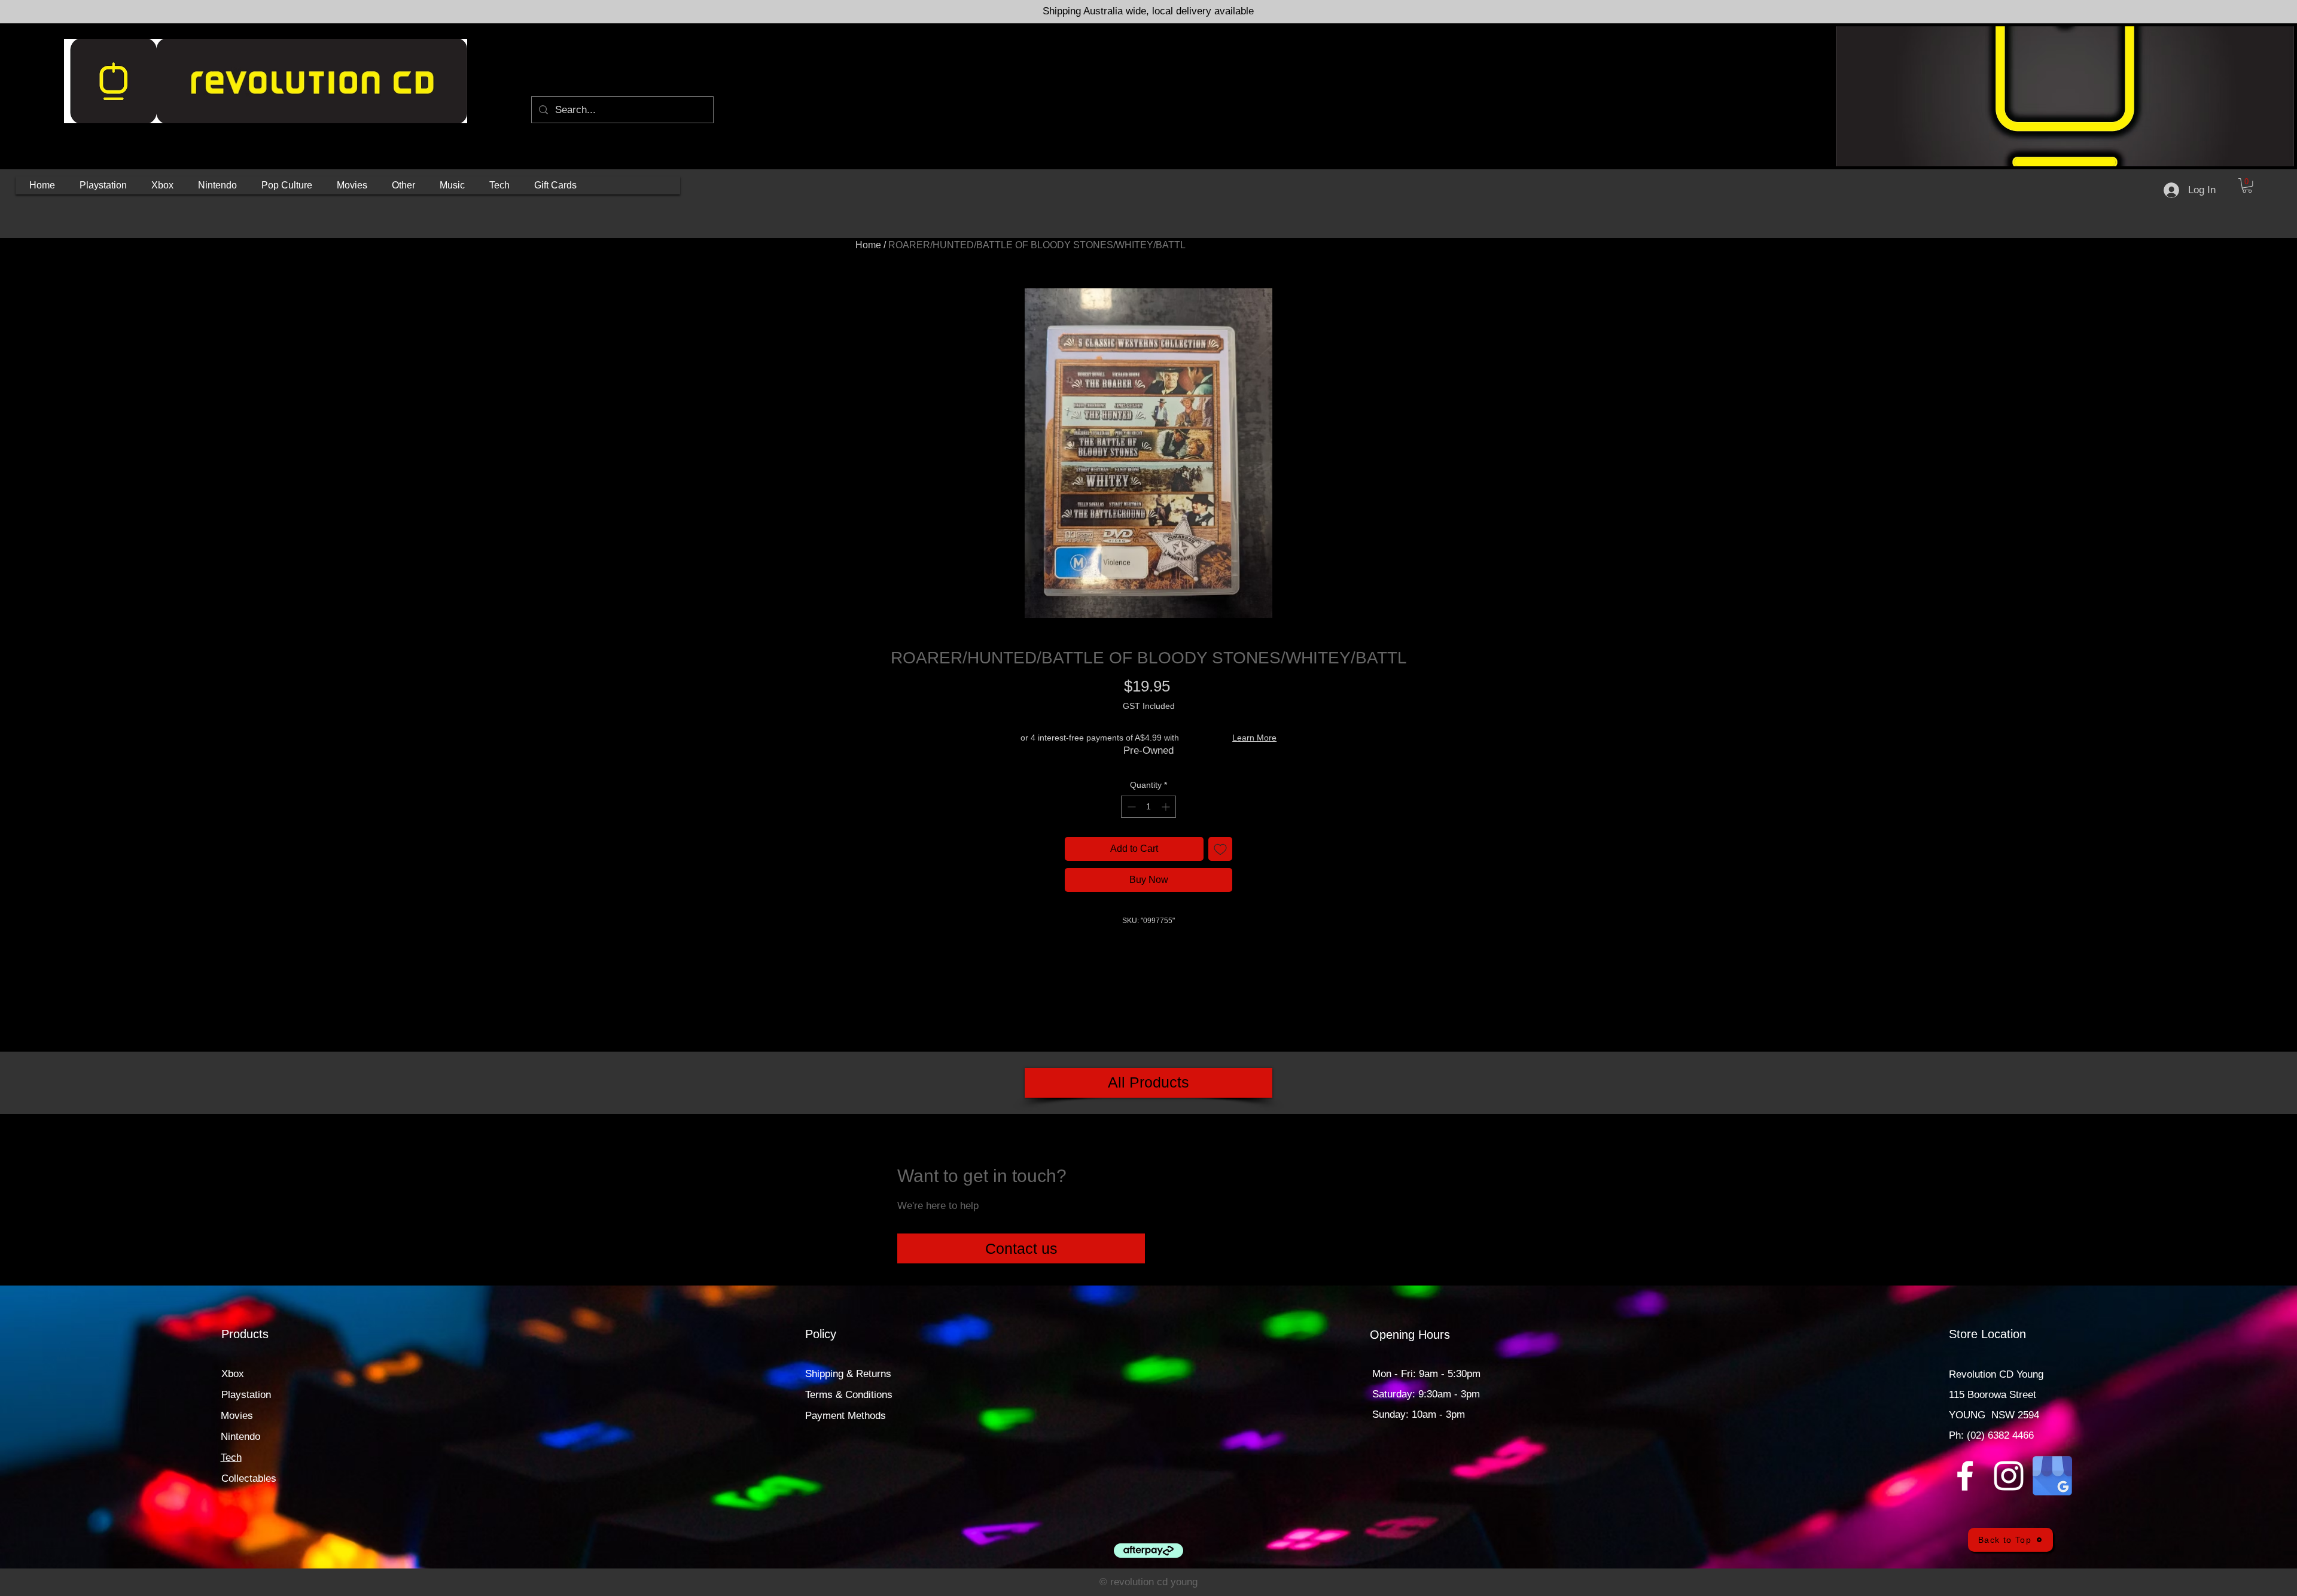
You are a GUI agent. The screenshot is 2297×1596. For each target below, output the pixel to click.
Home (868, 245)
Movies (237, 1416)
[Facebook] (1965, 1476)
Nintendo (240, 1437)
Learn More (1254, 738)
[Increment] (1167, 807)
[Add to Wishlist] (1220, 849)
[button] (103, 185)
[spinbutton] (1148, 807)
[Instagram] (2009, 1476)
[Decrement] (1130, 807)
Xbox (233, 1374)
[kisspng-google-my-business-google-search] (2052, 1476)
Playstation (246, 1395)
